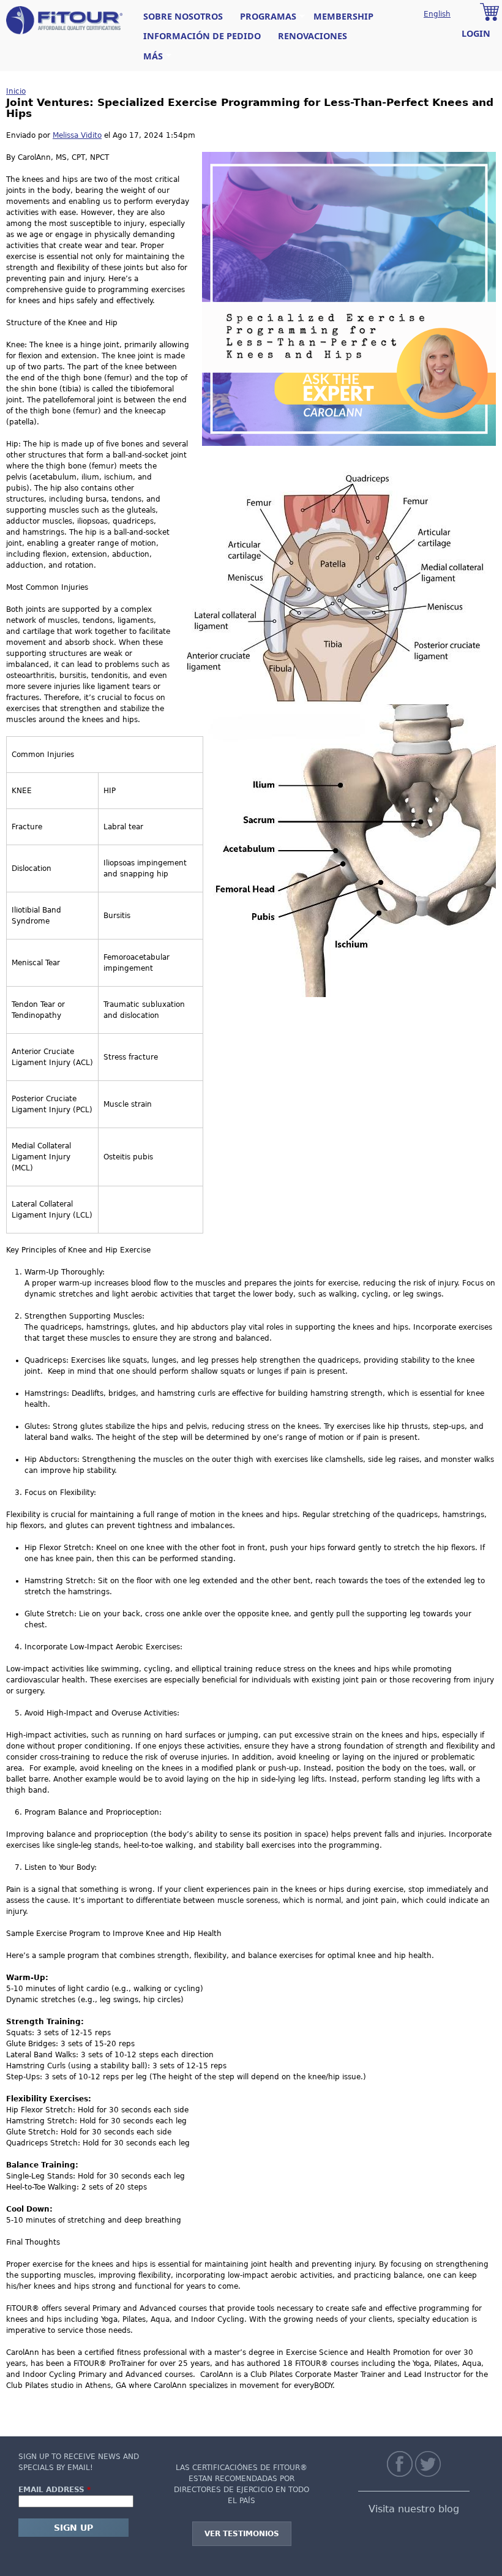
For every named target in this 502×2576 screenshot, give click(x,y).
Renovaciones (313, 36)
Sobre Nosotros (183, 16)
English (437, 14)
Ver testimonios (242, 2534)
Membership (343, 16)
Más (149, 56)
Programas (264, 17)
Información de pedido (202, 36)
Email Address (54, 2490)
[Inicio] (64, 20)
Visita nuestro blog (414, 2509)
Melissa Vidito (77, 135)
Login (476, 33)
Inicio (16, 91)
